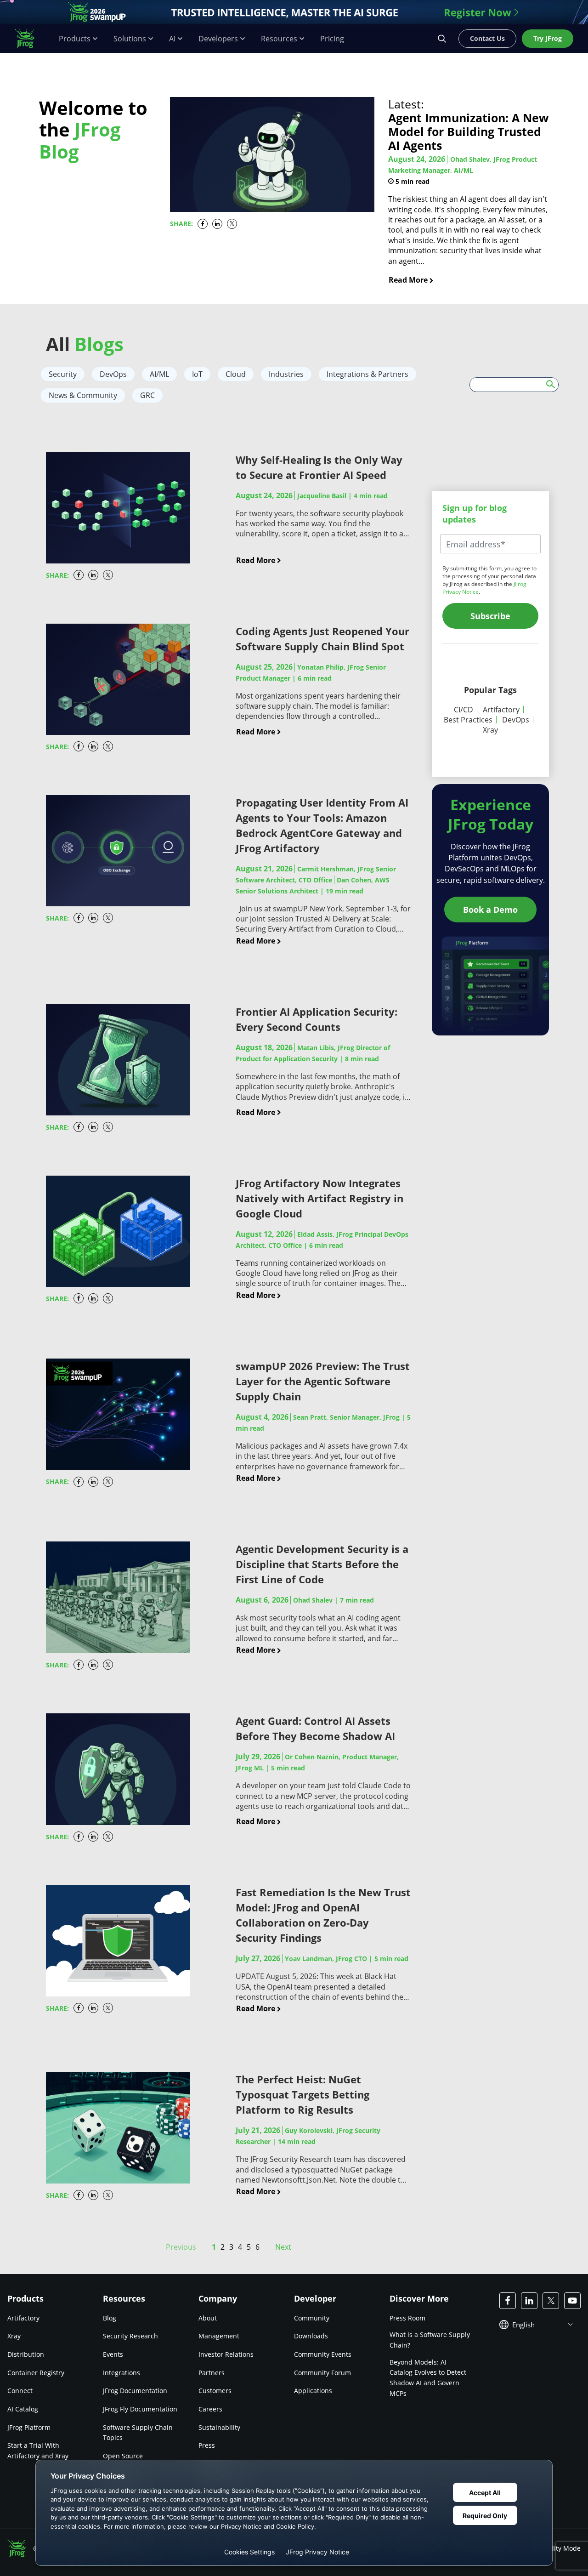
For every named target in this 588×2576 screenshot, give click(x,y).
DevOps (113, 374)
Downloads (311, 2336)
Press (207, 2445)
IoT (197, 374)
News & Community (83, 395)
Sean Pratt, (346, 1417)
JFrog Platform (29, 2427)
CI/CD (464, 710)
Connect (20, 2391)
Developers (218, 39)
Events (113, 2354)
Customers (215, 2391)
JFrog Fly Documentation (140, 2409)
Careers (210, 2409)
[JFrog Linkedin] (529, 2301)
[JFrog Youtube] (572, 2301)
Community (312, 2318)
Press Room (407, 2318)
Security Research (130, 2336)
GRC (147, 395)
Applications (313, 2391)
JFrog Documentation (135, 2391)
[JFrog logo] (29, 39)
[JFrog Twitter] (551, 2301)
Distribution (26, 2354)
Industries (286, 374)
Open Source (123, 2456)
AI (172, 39)
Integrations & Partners (367, 374)
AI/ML (159, 374)
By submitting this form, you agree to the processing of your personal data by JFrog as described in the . (489, 580)
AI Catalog (23, 2409)
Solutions (130, 39)
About (208, 2318)
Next (283, 2247)
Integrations (122, 2373)
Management (219, 2336)
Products (75, 39)
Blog (110, 2318)
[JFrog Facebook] (508, 2301)
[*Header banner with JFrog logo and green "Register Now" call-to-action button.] (294, 12)
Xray (490, 730)
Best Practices (468, 720)
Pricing (332, 39)
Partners (212, 2373)
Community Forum (322, 2373)
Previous (181, 2247)
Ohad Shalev (313, 1600)
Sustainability (219, 2427)
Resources (279, 39)
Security (63, 374)
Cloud (236, 374)
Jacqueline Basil (322, 496)
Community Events (323, 2354)
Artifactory (501, 710)
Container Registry (36, 2373)
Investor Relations (226, 2354)
